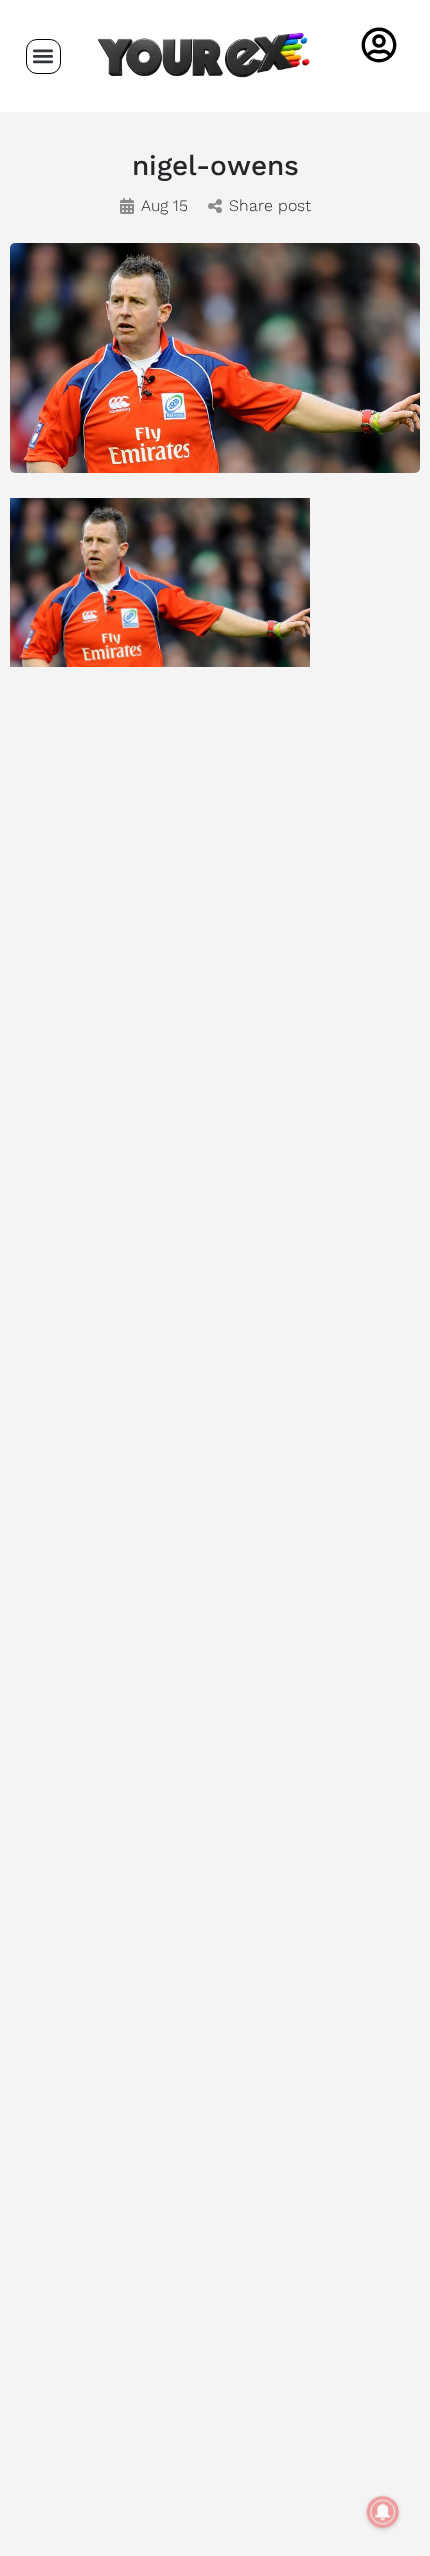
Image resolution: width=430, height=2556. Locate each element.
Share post (270, 205)
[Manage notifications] (383, 2512)
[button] (43, 56)
